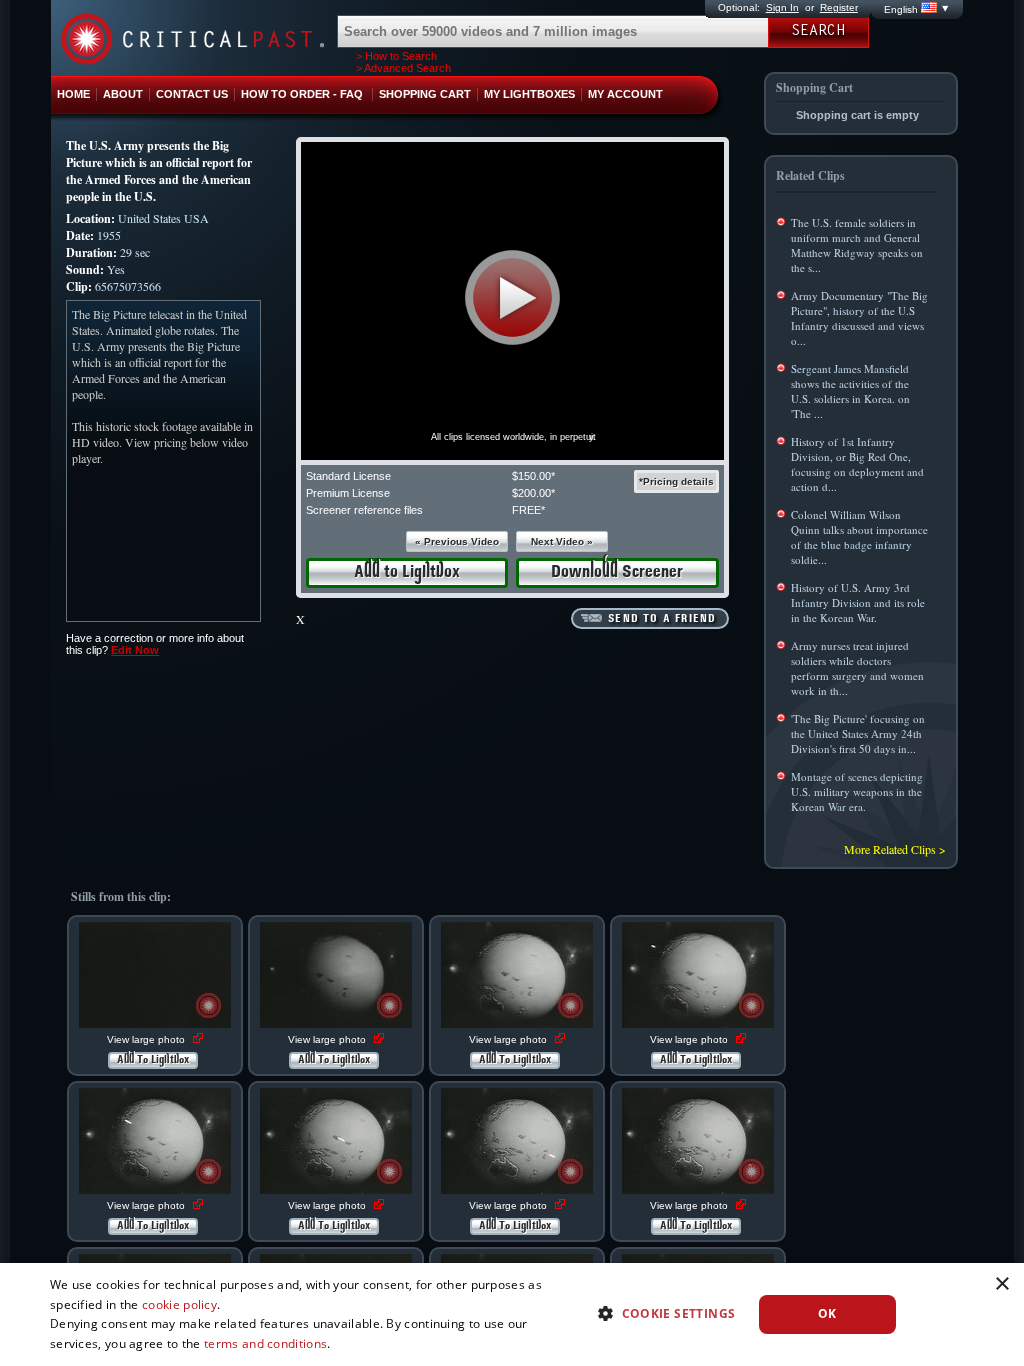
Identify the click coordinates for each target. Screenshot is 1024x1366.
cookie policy (179, 1304)
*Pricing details (676, 481)
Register (839, 7)
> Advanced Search (403, 68)
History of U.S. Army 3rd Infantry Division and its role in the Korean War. (858, 602)
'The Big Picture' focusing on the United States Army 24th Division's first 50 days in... (858, 733)
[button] (512, 297)
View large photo (147, 1039)
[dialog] (512, 1314)
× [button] (1001, 1284)
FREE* (528, 510)
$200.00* (533, 493)
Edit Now (135, 650)
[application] (512, 301)
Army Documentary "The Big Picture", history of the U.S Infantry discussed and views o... (859, 318)
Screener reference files (364, 510)
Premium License (348, 493)
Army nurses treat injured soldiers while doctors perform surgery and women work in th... (857, 668)
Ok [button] (827, 1313)
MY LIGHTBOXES (529, 94)
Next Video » (562, 541)
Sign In (782, 7)
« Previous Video (457, 541)
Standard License (348, 476)
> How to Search (396, 56)
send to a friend (662, 619)
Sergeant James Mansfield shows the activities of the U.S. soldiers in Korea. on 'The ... (850, 391)
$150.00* (533, 476)
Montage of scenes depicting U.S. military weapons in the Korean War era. (857, 791)
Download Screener (617, 572)
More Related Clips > (895, 849)
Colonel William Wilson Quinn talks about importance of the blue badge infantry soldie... (859, 537)
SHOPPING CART (425, 94)
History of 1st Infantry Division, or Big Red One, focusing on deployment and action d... (857, 464)
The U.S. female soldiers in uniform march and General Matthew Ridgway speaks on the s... (857, 245)
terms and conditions (265, 1343)
